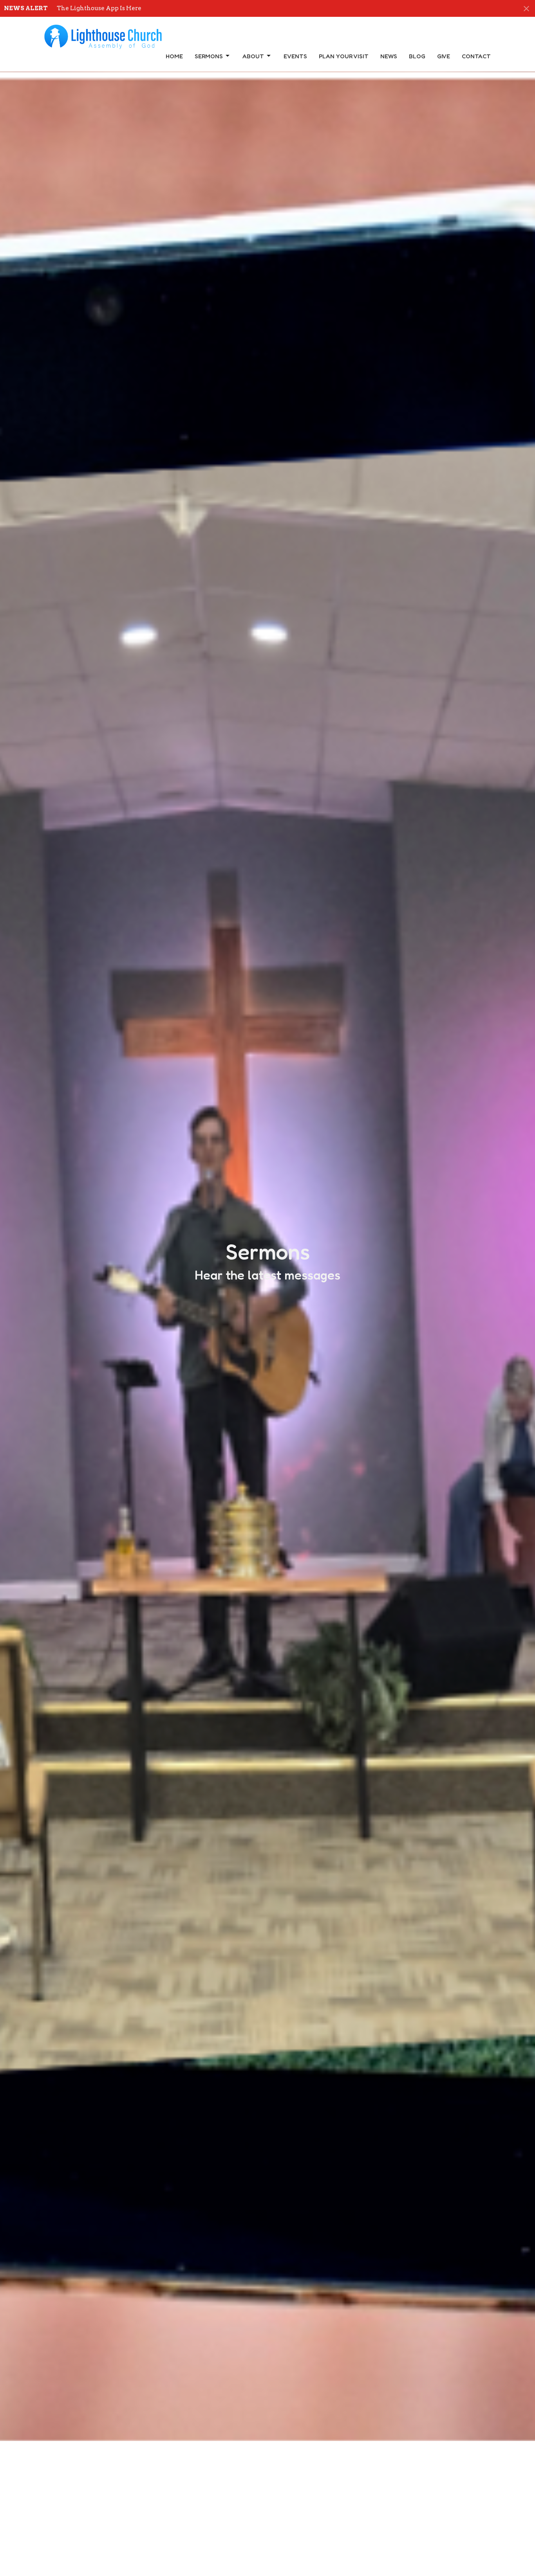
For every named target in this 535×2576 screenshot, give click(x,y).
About (253, 56)
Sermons (209, 56)
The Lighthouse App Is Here (99, 8)
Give (444, 56)
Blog (417, 56)
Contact (476, 56)
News (389, 56)
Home (174, 56)
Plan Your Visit (344, 56)
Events (295, 56)
